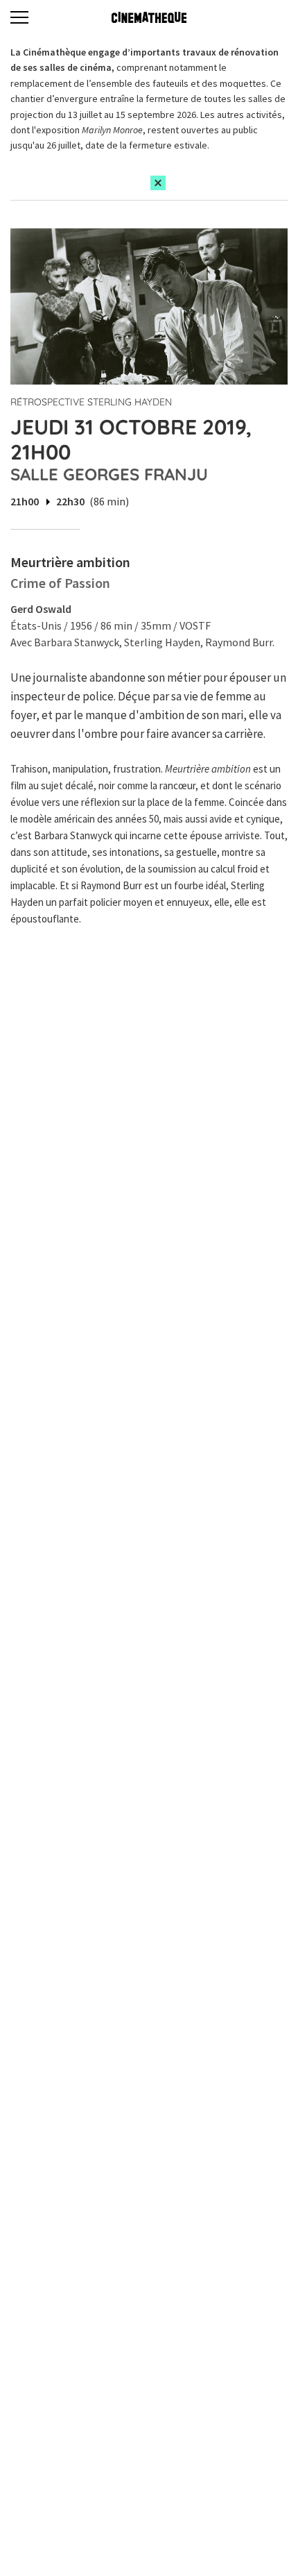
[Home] (149, 17)
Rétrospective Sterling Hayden (91, 402)
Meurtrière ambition (70, 562)
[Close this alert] (158, 183)
